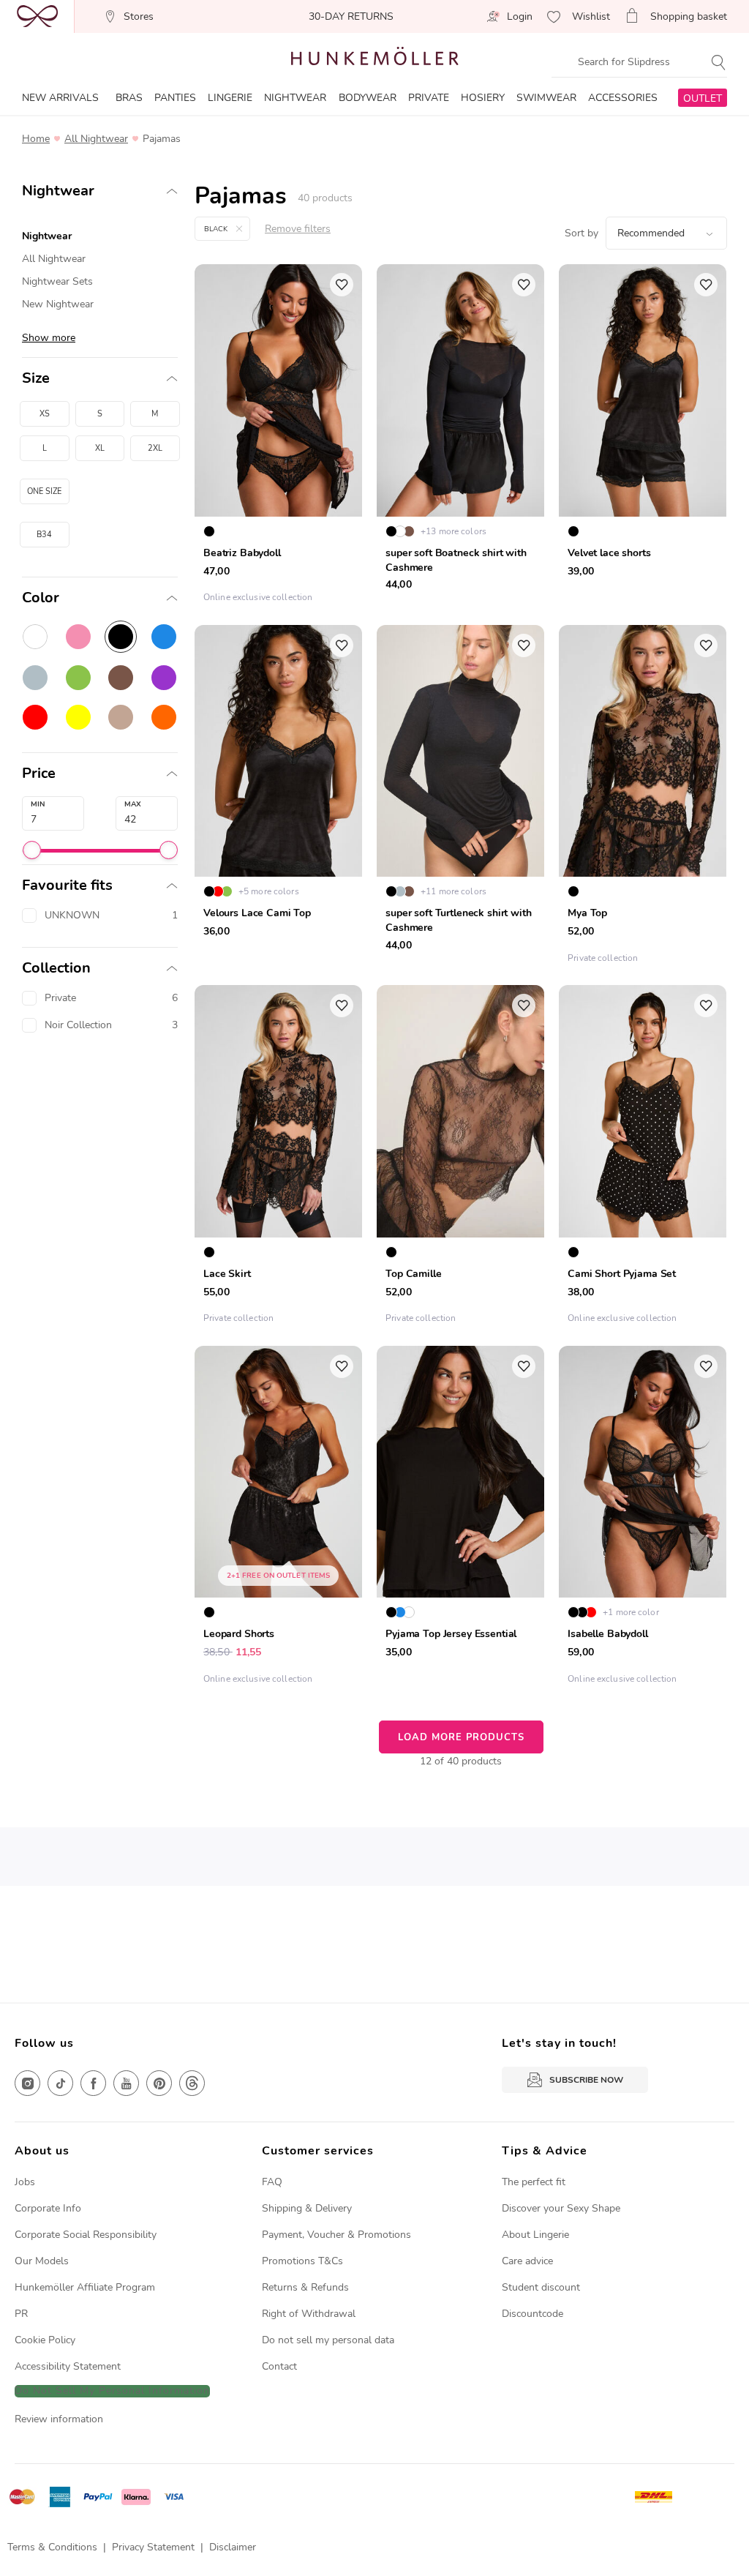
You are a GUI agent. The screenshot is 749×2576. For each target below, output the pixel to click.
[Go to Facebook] (93, 2083)
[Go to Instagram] (27, 2083)
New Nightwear (58, 304)
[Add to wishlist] (342, 285)
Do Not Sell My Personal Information (112, 2391)
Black (121, 637)
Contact (279, 2366)
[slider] (32, 850)
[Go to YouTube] (126, 2083)
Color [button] (41, 598)
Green (78, 678)
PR (21, 2314)
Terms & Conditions (52, 2547)
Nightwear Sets (57, 281)
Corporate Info (48, 2208)
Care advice (527, 2261)
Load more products (461, 1737)
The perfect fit (534, 2182)
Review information (59, 2419)
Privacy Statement (153, 2547)
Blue (164, 637)
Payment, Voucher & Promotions (336, 2235)
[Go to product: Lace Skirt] (278, 1158)
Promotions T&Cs (302, 2261)
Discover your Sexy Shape (561, 2208)
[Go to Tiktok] (60, 2083)
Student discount (541, 2287)
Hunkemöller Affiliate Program (85, 2287)
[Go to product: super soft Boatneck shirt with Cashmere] (460, 437)
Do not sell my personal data (328, 2340)
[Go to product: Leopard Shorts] (278, 1519)
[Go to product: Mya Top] (643, 798)
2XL (155, 448)
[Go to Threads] (192, 2083)
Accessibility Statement (68, 2366)
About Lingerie (535, 2235)
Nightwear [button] (58, 191)
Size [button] (36, 378)
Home (36, 139)
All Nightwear (96, 139)
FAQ (272, 2182)
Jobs (25, 2182)
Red (35, 717)
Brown (121, 678)
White (35, 637)
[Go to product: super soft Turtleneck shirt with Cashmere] (460, 798)
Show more (49, 338)
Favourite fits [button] (67, 885)
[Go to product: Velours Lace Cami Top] (278, 798)
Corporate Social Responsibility (86, 2235)
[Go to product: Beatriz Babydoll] (278, 437)
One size (44, 491)
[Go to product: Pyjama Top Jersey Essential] (460, 1519)
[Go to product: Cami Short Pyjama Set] (643, 1158)
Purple (164, 678)
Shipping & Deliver (304, 2208)
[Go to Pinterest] (159, 2083)
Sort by (581, 233)
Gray (35, 678)
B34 (44, 535)
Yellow (78, 717)
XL (100, 448)
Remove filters (298, 229)
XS (45, 414)
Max (133, 804)
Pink (78, 637)
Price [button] (39, 774)
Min (38, 804)
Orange (164, 717)
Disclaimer (233, 2547)
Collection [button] (56, 968)
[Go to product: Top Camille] (460, 1158)
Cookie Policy (45, 2340)
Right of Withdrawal (309, 2314)
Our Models (42, 2261)
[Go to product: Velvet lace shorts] (643, 437)
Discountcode (532, 2314)
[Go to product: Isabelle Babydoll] (643, 1519)
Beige (121, 717)
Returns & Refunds (305, 2287)
